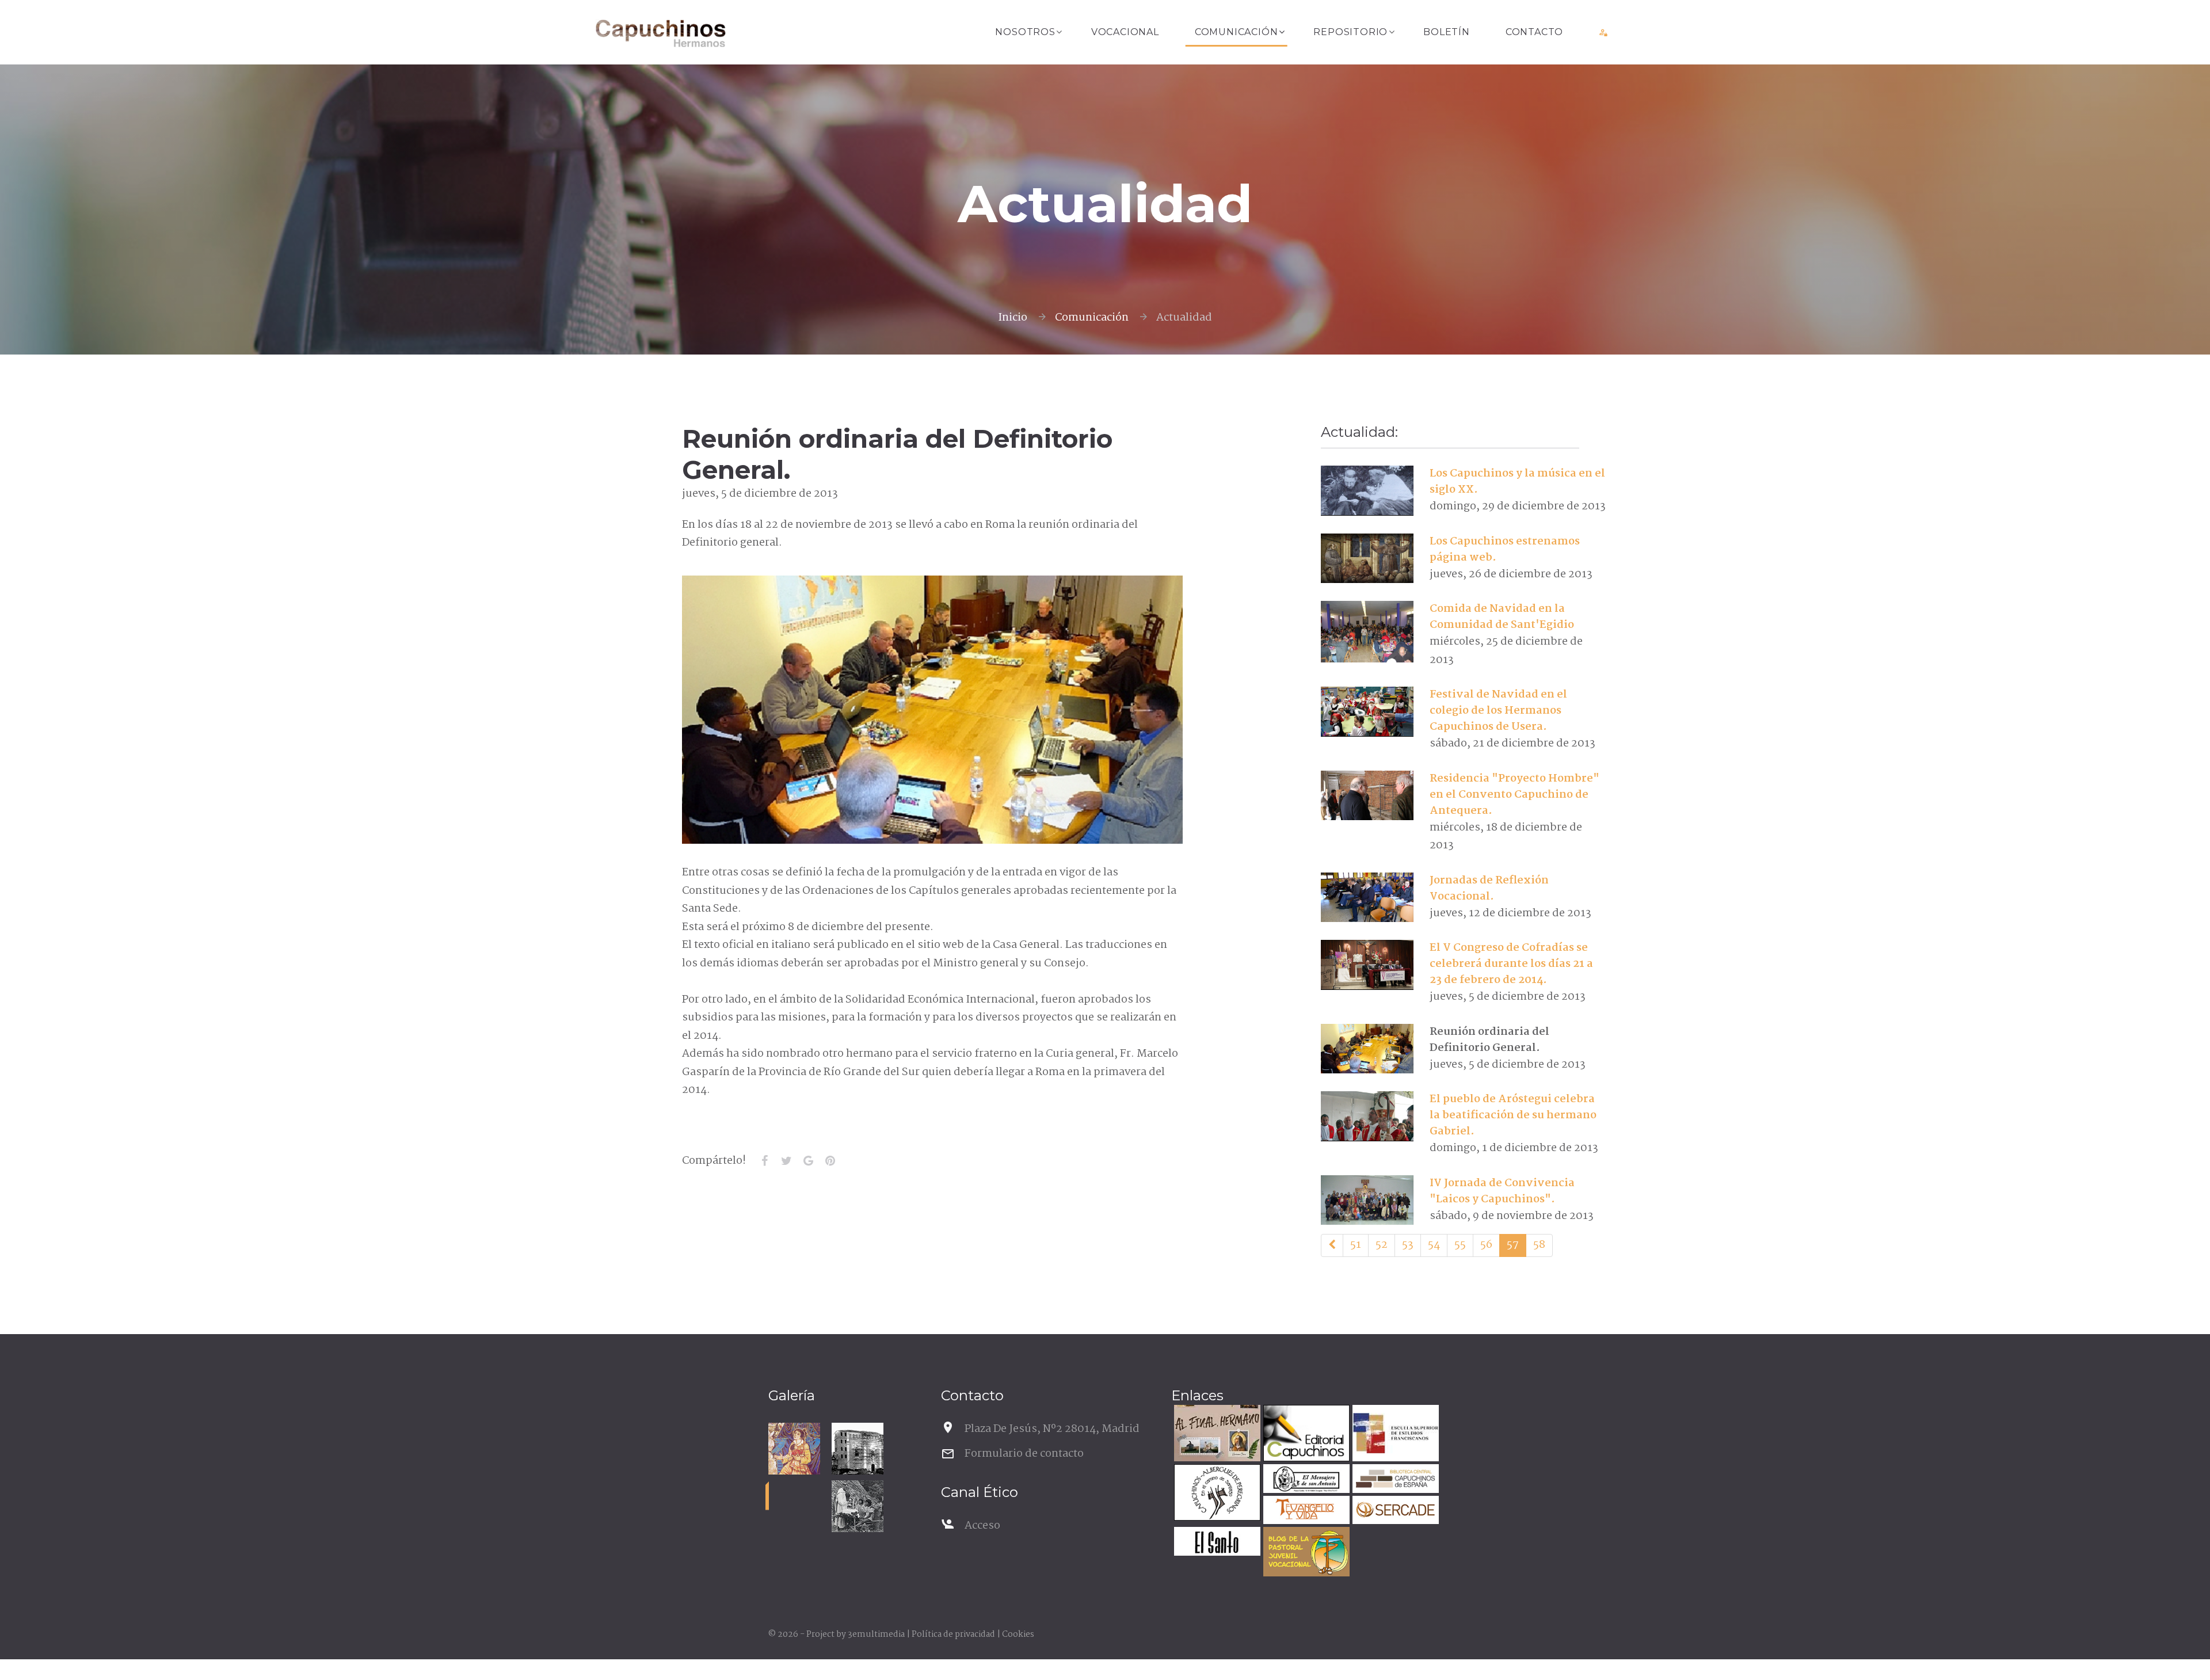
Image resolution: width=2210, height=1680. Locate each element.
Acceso (982, 1526)
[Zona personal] (1604, 32)
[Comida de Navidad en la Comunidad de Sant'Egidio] (1367, 632)
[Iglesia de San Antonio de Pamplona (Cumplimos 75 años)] (858, 1449)
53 (1408, 1245)
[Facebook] (764, 1161)
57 (1513, 1245)
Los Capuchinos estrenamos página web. (1505, 550)
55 (1460, 1245)
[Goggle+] (808, 1161)
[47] (1332, 1245)
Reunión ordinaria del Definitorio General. (1489, 1040)
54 (1434, 1245)
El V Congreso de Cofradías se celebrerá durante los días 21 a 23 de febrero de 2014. (1511, 964)
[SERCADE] (1394, 1512)
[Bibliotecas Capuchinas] (1394, 1480)
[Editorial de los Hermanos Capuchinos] (1305, 1435)
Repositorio (1350, 32)
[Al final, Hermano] (1216, 1435)
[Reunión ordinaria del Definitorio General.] (1367, 1049)
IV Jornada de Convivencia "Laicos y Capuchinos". (1502, 1191)
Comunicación (1237, 32)
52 (1382, 1245)
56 (1486, 1245)
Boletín (1447, 32)
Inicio (1013, 318)
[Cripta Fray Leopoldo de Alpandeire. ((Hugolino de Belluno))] (794, 1449)
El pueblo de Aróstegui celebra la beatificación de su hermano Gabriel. (1513, 1115)
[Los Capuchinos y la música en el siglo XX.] (1367, 490)
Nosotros (1025, 32)
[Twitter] (786, 1161)
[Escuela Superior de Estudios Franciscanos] (1394, 1435)
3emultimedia (876, 1635)
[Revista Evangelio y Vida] (1305, 1512)
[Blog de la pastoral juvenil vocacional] (1305, 1553)
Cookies (1018, 1635)
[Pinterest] (830, 1161)
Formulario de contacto (1024, 1454)
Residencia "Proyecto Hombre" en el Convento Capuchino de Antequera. (1514, 795)
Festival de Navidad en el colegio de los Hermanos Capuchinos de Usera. (1498, 711)
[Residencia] (1367, 795)
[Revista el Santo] (1216, 1543)
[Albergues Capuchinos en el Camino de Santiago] (1216, 1494)
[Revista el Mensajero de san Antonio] (1305, 1480)
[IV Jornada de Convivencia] (1367, 1200)
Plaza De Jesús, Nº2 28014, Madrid (1052, 1429)
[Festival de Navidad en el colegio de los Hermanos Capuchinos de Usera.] (1367, 711)
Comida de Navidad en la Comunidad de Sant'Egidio (1502, 617)
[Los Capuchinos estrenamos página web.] (1367, 558)
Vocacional (1125, 32)
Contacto (1534, 32)
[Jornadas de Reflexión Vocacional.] (1367, 897)
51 (1356, 1245)
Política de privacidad (953, 1635)
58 (1539, 1245)
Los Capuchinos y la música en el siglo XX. (1517, 482)
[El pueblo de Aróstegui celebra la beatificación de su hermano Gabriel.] (1367, 1116)
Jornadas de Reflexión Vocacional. (1489, 889)
